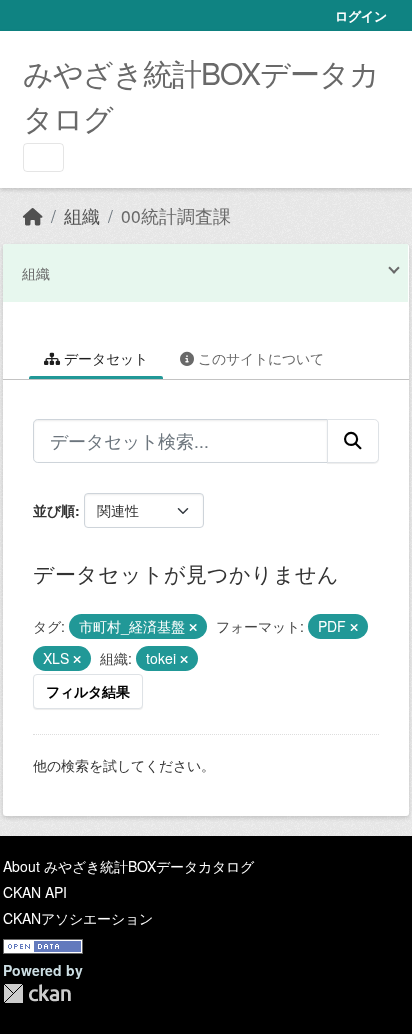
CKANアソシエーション (78, 918)
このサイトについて (259, 358)
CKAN (37, 993)
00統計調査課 (176, 215)
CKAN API (35, 892)
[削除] (193, 627)
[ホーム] (33, 215)
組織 (82, 215)
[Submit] (353, 441)
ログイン (361, 15)
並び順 (54, 510)
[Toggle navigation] (43, 157)
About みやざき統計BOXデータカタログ (128, 866)
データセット (104, 358)
